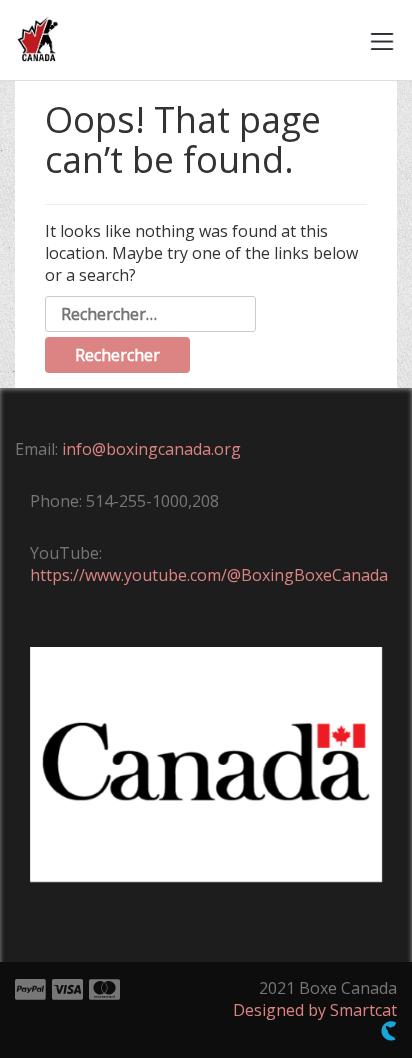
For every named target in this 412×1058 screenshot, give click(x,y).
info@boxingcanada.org (151, 449)
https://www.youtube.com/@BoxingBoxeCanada (209, 575)
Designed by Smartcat (315, 1010)
